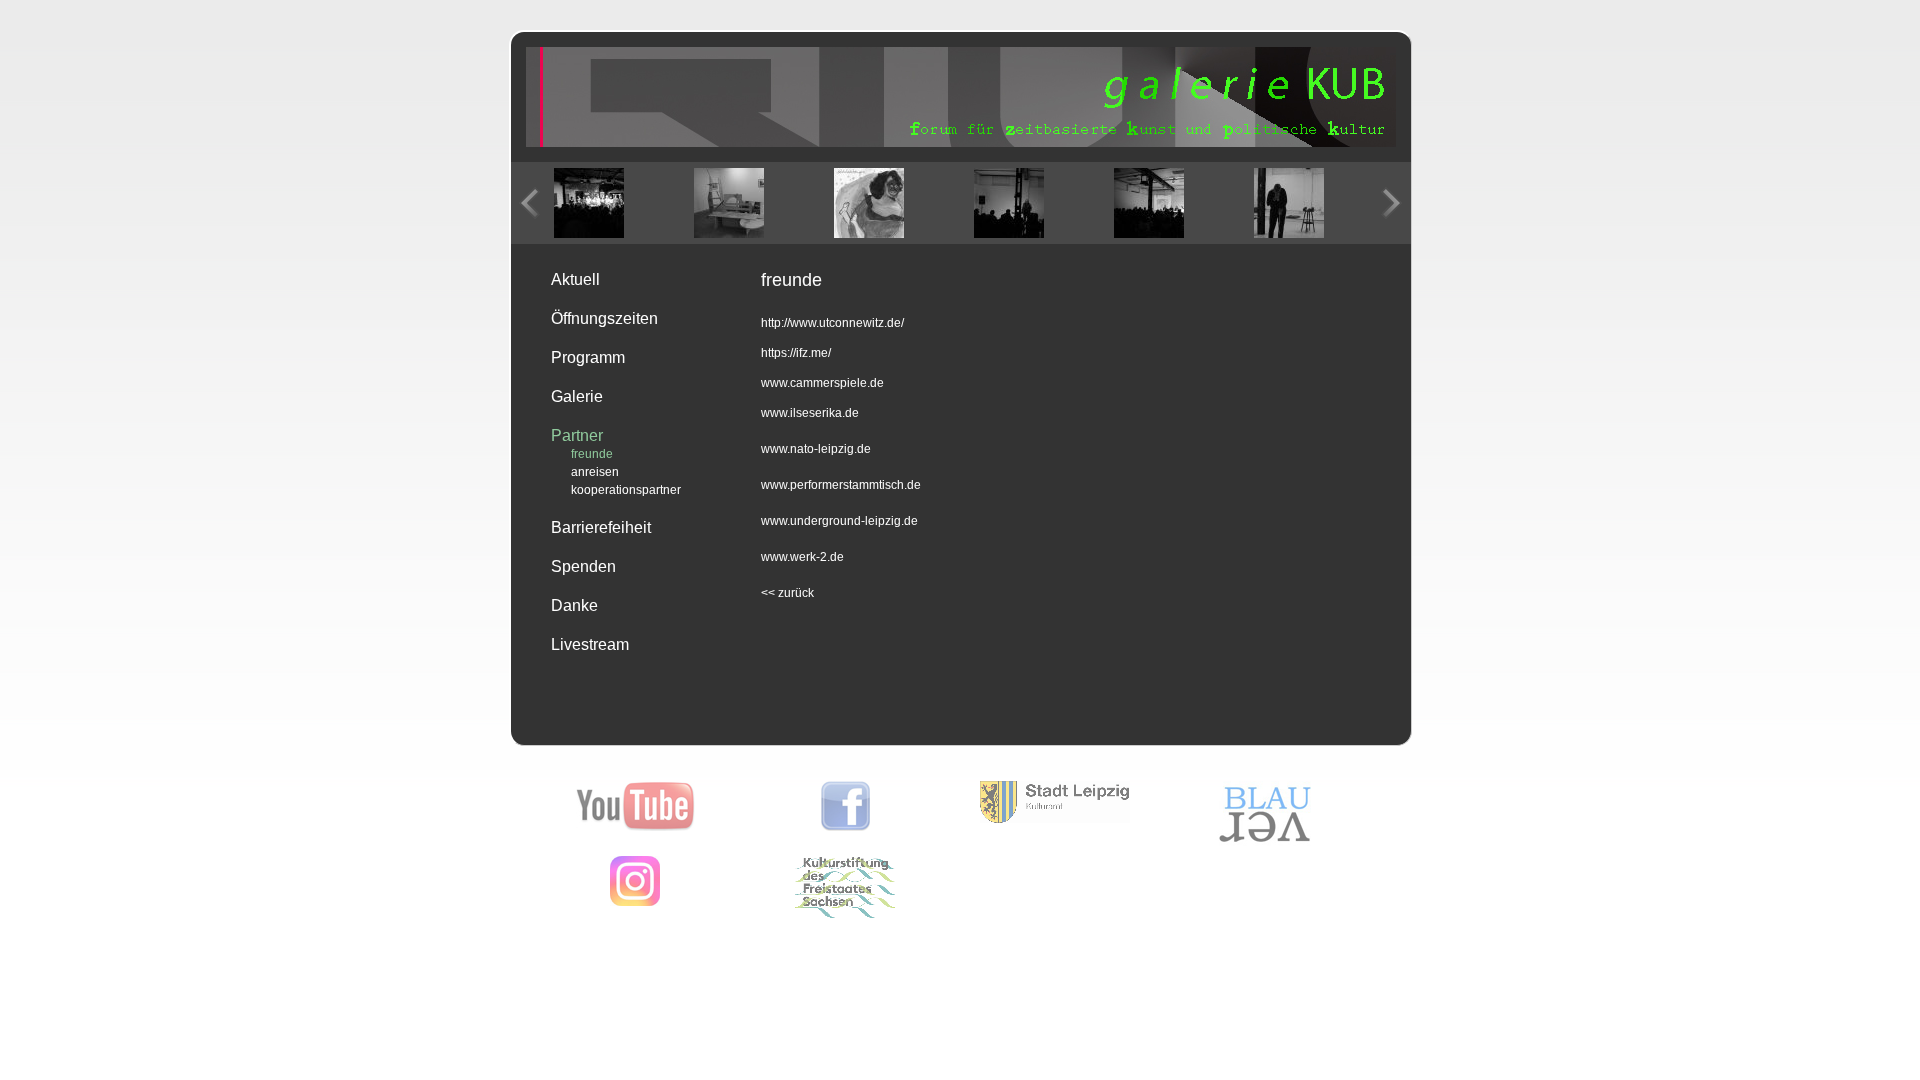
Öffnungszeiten (604, 318)
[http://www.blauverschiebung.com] (1265, 842)
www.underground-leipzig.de (839, 521)
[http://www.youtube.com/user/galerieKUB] (635, 827)
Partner (577, 435)
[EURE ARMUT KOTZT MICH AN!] (729, 203)
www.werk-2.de (802, 557)
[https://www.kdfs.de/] (845, 914)
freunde (592, 454)
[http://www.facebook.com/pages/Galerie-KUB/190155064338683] (845, 827)
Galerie (577, 396)
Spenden (583, 566)
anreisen (595, 472)
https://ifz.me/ (796, 353)
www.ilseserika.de (810, 413)
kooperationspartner (626, 490)
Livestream (590, 644)
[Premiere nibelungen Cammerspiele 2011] (589, 203)
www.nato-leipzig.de (816, 449)
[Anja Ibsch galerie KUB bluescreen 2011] (1289, 203)
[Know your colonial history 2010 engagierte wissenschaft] (1149, 203)
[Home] (961, 143)
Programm (588, 357)
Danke (574, 605)
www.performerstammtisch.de (841, 485)
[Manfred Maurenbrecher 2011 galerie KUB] (1009, 203)
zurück (787, 593)
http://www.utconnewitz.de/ (832, 323)
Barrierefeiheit (601, 527)
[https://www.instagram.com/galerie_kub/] (635, 902)
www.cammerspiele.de (822, 383)
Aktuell (575, 279)
